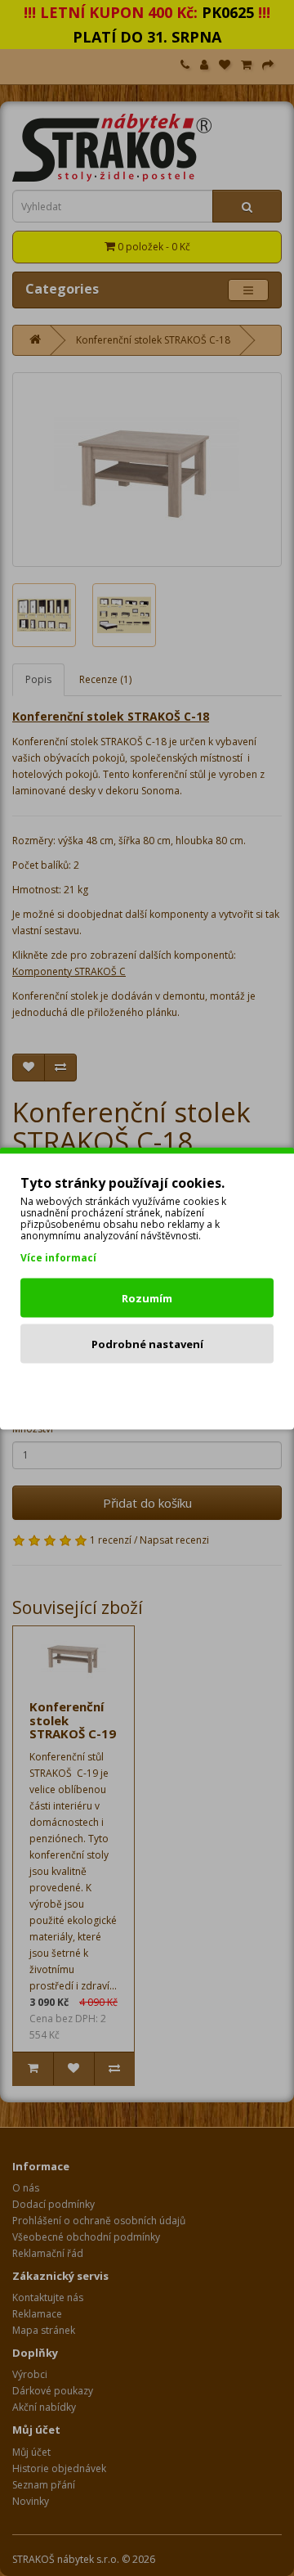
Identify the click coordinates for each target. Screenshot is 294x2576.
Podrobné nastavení (147, 1343)
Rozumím (147, 1297)
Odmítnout (147, 1389)
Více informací (58, 1257)
